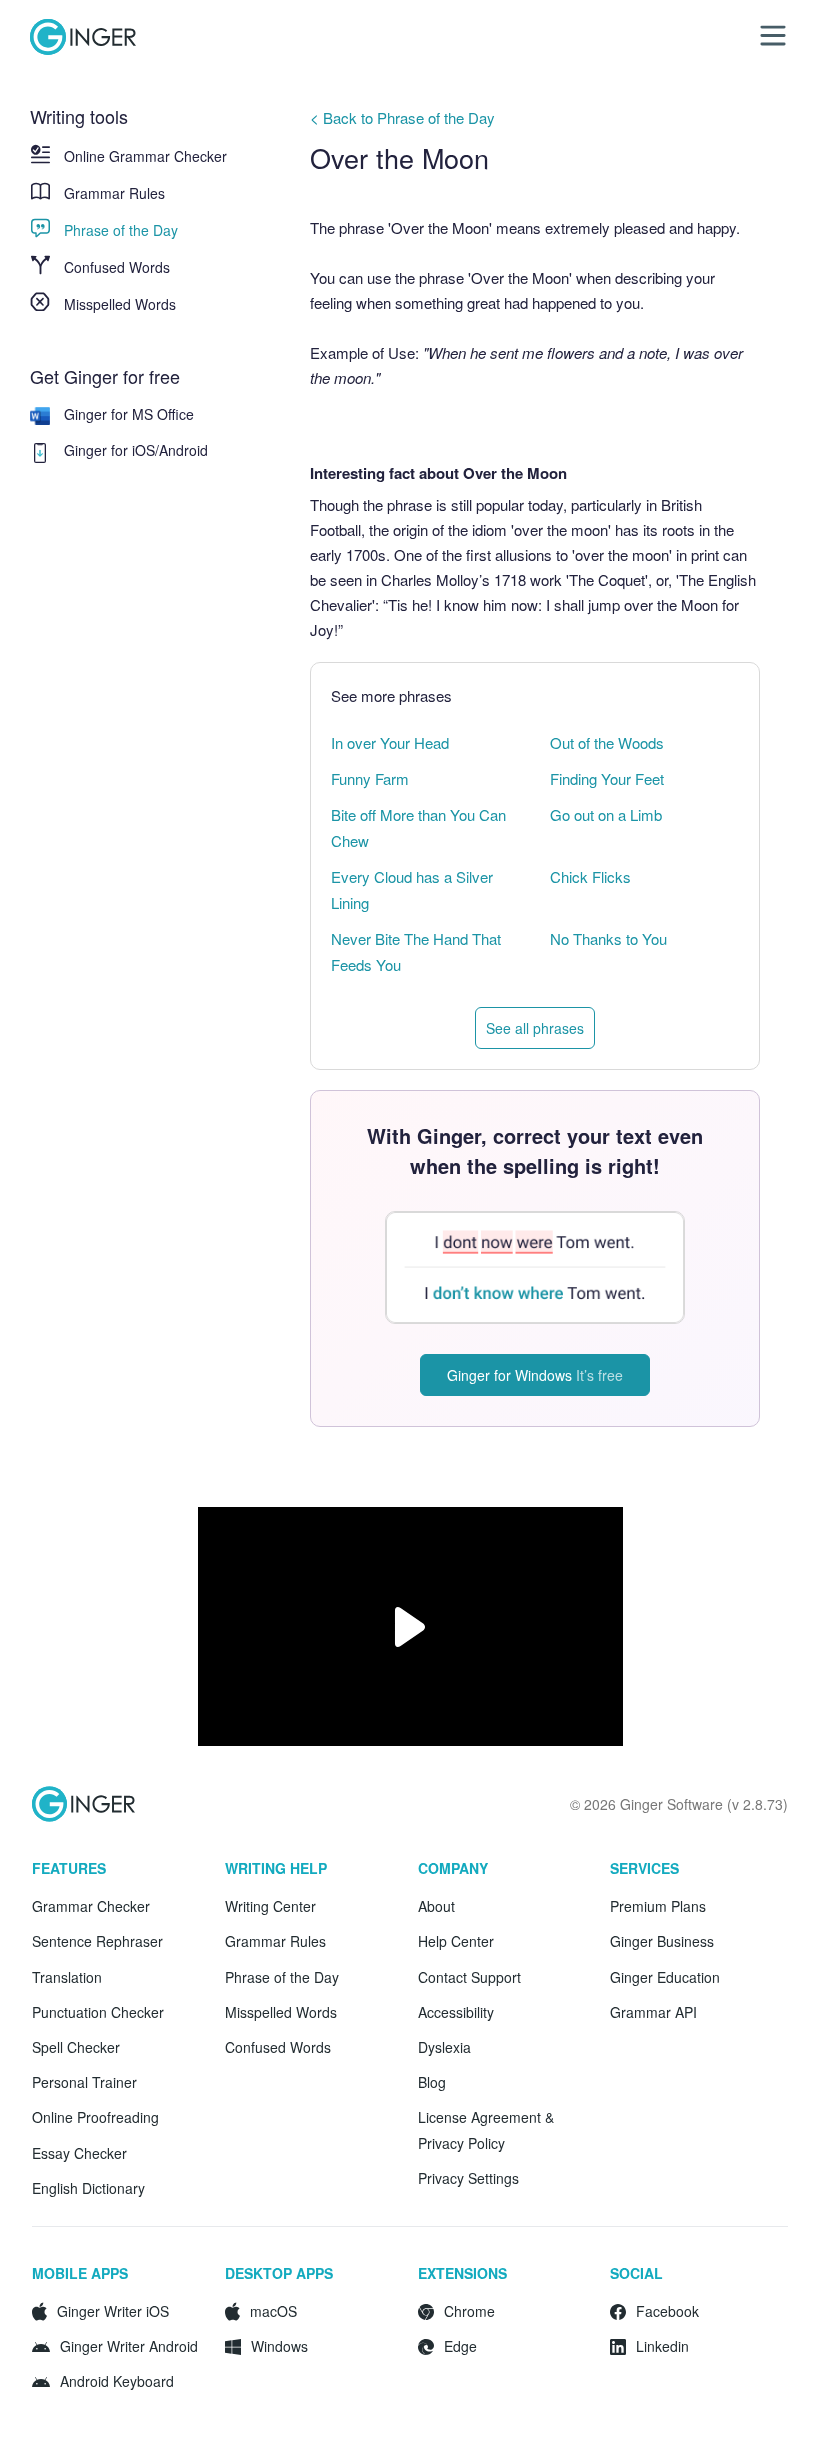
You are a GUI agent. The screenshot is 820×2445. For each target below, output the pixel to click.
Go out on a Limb (606, 814)
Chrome (469, 2311)
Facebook (667, 2311)
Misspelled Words (120, 304)
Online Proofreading (95, 2117)
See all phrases (535, 1028)
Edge (460, 2346)
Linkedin (662, 2346)
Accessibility (456, 2012)
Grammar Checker (91, 1906)
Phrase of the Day (121, 230)
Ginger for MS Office (129, 414)
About (436, 1906)
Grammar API (653, 2012)
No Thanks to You (608, 938)
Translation (67, 1977)
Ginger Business (662, 1941)
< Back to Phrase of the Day (402, 117)
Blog (432, 2082)
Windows (279, 2346)
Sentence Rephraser (97, 1941)
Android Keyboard (117, 2381)
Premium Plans (658, 1906)
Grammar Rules (114, 193)
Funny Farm (370, 778)
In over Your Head (390, 742)
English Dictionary (88, 2188)
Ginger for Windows (535, 1375)
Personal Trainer (84, 2082)
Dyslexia (444, 2047)
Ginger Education (665, 1977)
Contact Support (469, 1977)
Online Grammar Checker (145, 156)
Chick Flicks (590, 876)
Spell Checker (76, 2047)
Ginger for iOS (109, 450)
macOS (273, 2311)
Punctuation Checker (98, 2012)
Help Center (456, 1941)
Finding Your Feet (607, 778)
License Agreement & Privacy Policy (486, 2129)
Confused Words (117, 267)
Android (183, 450)
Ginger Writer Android (129, 2346)
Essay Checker (79, 2153)
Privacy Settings (468, 2178)
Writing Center (270, 1906)
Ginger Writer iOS (113, 2311)
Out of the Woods (607, 742)
